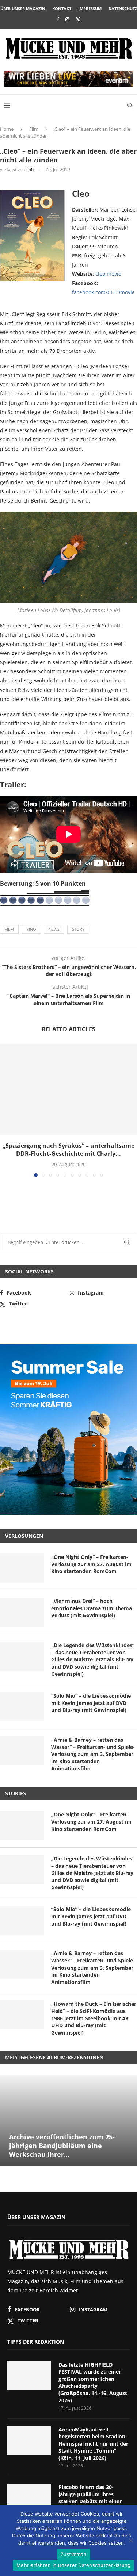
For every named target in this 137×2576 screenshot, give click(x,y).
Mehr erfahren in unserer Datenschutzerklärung (73, 2565)
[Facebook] (58, 19)
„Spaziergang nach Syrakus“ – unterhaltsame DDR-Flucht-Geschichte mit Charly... (68, 1150)
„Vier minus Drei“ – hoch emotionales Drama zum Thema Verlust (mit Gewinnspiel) (92, 1608)
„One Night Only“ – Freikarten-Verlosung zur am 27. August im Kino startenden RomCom (91, 1564)
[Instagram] (67, 19)
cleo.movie (108, 274)
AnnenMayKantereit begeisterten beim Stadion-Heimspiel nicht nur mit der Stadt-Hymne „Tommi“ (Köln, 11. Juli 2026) (93, 2444)
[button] (6, 1110)
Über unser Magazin (23, 9)
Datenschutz (123, 9)
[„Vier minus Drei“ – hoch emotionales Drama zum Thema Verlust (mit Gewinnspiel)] (22, 1612)
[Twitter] (78, 19)
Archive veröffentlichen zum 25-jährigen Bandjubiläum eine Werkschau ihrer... (62, 2146)
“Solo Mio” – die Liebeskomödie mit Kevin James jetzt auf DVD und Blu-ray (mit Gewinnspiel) (91, 1703)
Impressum (90, 9)
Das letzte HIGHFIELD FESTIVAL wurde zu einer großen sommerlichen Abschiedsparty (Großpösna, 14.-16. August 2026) (93, 2382)
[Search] (130, 105)
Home (7, 129)
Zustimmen (74, 2554)
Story (78, 929)
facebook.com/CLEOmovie (103, 292)
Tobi (30, 170)
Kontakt (62, 9)
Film (34, 129)
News (54, 929)
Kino (31, 929)
